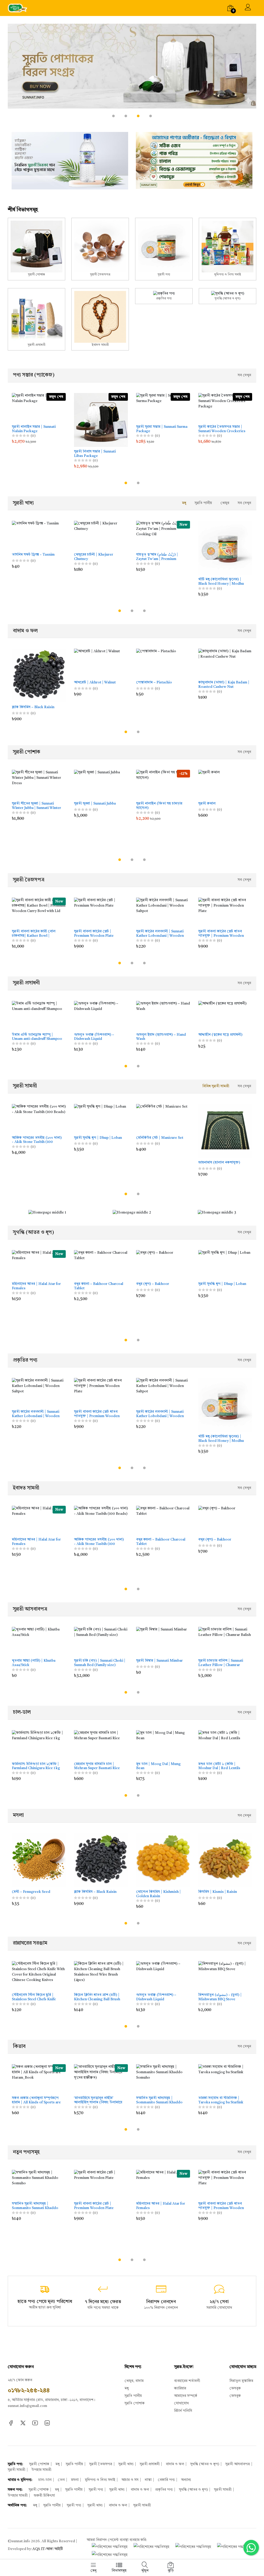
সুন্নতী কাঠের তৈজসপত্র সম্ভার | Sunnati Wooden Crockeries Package (222, 429)
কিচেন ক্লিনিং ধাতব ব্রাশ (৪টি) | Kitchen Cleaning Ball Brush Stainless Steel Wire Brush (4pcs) (97, 1997)
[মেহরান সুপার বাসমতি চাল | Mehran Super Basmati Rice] (101, 1745)
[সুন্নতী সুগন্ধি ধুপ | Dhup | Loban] (101, 1119)
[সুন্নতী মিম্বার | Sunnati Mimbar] (163, 1641)
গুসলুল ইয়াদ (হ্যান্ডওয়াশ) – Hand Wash (161, 1037)
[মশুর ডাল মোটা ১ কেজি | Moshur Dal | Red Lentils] (225, 1745)
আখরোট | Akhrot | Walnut (95, 682)
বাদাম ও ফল (175, 2464)
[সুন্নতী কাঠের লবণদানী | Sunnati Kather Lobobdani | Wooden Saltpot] (163, 1392)
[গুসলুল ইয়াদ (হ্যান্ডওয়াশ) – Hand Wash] (163, 1015)
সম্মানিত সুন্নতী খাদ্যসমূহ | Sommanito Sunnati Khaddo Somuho (159, 2100)
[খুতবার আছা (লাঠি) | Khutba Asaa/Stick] (39, 1641)
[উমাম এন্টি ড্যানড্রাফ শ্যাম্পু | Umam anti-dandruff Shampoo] (39, 1015)
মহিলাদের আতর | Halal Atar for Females (36, 1286)
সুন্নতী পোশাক (39, 2464)
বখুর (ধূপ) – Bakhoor (153, 1284)
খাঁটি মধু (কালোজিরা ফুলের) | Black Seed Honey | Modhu (221, 582)
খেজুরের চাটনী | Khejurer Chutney (94, 557)
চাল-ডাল (45, 2480)
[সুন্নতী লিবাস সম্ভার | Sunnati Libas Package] (101, 420)
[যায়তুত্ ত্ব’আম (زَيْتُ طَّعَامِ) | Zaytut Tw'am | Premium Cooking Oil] (163, 535)
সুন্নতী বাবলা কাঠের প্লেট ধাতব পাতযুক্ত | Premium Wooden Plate (221, 934)
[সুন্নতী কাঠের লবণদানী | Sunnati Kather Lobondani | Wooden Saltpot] (163, 912)
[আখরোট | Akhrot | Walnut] (101, 663)
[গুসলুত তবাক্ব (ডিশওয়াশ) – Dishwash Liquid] (101, 1015)
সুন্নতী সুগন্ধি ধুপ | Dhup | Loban (98, 1138)
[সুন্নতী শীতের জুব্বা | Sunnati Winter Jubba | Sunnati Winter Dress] (39, 784)
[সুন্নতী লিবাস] (132, 75)
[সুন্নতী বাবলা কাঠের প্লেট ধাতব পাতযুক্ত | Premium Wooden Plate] (225, 912)
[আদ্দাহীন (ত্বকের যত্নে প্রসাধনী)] (225, 1015)
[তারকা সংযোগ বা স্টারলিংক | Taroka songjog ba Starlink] (225, 2079)
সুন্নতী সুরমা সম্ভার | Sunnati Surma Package (162, 429)
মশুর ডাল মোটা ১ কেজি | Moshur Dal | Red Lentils (219, 1766)
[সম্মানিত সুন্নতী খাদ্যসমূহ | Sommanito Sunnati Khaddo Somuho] (163, 2079)
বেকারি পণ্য (166, 2480)
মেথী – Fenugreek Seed (31, 1892)
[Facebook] (11, 2423)
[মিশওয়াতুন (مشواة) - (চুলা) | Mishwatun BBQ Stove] (225, 1976)
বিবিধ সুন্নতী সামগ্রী (216, 1086)
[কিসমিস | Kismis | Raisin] (225, 1860)
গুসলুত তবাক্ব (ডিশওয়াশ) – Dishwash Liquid (94, 1037)
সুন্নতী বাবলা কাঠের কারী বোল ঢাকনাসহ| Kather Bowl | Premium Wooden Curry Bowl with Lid (37, 934)
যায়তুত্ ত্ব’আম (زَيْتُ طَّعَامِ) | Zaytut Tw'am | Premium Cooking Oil (157, 557)
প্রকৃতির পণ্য (164, 2490)
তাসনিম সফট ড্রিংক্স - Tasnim (33, 555)
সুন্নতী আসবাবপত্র (238, 2464)
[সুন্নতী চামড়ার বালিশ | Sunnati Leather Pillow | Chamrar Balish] (225, 1641)
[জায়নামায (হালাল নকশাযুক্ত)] (225, 1131)
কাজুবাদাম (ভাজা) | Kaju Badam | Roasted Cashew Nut (224, 685)
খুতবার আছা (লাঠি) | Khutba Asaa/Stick (34, 1663)
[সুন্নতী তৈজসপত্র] (100, 249)
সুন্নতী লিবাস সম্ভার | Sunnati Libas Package (95, 454)
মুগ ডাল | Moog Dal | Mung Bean (158, 1766)
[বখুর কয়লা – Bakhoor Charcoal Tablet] (101, 1265)
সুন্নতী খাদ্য (126, 2464)
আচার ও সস (130, 2480)
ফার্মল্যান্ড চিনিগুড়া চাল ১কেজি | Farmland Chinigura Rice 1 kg (36, 1766)
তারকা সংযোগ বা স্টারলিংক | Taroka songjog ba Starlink (221, 2100)
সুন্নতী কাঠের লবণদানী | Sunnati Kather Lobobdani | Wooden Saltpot (160, 1414)
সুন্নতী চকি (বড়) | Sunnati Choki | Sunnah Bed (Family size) (100, 1663)
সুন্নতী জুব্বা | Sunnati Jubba (95, 804)
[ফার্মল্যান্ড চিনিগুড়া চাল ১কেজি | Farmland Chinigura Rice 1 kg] (39, 1745)
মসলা (75, 2480)
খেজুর (225, 503)
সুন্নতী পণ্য (96, 2490)
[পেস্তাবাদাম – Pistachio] (163, 663)
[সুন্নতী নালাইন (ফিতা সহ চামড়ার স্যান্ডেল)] (163, 784)
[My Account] (248, 8)
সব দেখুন (244, 375)
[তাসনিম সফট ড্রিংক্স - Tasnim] (39, 535)
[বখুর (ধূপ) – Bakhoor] (163, 1265)
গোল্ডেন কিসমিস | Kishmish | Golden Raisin (158, 1894)
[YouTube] (35, 2423)
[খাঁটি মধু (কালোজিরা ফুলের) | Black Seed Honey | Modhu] (225, 548)
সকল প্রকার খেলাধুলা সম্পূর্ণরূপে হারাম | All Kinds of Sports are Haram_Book (36, 2100)
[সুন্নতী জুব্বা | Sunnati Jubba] (101, 784)
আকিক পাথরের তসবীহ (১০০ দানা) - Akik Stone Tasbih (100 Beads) (37, 1140)
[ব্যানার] (70, 161)
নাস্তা (148, 2480)
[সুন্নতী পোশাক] (36, 249)
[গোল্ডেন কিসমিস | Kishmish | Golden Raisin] (163, 1860)
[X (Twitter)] (23, 2423)
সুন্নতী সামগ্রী (16, 2470)
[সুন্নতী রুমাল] (225, 784)
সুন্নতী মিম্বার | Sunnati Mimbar (159, 1661)
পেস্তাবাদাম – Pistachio (154, 682)
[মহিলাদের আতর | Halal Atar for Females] (39, 1265)
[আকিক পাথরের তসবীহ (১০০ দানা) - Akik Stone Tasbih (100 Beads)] (39, 1119)
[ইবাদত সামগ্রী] (100, 319)
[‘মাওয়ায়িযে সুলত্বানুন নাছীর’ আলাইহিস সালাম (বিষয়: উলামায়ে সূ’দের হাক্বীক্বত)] (101, 2079)
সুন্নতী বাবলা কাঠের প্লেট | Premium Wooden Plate (94, 934)
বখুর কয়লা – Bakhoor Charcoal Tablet (99, 1286)
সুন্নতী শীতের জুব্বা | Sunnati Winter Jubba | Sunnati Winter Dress (36, 806)
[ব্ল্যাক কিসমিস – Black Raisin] (39, 676)
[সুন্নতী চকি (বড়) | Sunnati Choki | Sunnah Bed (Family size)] (101, 1641)
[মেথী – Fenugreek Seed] (39, 1860)
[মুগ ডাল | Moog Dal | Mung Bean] (163, 1745)
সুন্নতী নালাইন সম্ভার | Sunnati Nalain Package (34, 429)
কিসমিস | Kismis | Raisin (218, 1892)
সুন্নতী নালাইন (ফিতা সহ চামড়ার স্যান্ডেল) (159, 806)
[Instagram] (47, 2423)
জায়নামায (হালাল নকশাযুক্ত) (219, 1162)
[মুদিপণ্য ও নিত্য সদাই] (228, 249)
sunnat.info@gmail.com (27, 2406)
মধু (184, 503)
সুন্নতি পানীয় (203, 503)
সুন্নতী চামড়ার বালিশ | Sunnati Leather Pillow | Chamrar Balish (221, 1663)
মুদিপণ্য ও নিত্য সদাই (100, 2480)
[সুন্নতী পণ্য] (164, 249)
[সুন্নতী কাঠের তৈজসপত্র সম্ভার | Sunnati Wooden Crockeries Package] (225, 408)
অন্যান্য (186, 2480)
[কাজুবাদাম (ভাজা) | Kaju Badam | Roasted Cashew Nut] (225, 663)
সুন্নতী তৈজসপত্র (101, 2464)
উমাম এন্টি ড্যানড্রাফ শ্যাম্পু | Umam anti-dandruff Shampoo (37, 1037)
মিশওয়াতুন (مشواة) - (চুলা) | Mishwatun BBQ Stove (220, 1997)
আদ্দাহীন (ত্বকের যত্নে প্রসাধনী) (220, 1035)
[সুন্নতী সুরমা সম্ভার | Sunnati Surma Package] (163, 408)
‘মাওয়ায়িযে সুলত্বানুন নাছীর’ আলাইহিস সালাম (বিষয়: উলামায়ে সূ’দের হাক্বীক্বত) (98, 2100)
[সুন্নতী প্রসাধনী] (36, 319)
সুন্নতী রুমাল (207, 804)
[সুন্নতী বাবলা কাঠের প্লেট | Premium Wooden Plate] (101, 912)
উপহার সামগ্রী (41, 2470)
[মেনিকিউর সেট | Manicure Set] (163, 1119)
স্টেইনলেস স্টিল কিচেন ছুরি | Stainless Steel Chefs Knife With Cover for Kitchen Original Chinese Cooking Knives (34, 1997)
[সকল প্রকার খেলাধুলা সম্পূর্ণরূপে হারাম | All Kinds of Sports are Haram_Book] (39, 2079)
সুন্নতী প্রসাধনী (150, 2464)
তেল (61, 2480)
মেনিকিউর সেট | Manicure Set (160, 1138)
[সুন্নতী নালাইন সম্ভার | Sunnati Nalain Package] (39, 408)
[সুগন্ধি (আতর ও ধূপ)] (228, 296)
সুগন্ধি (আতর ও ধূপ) (205, 2464)
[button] (113, 116)
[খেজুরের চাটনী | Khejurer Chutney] (101, 535)
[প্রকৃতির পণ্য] (164, 296)
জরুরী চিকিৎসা (44, 2496)
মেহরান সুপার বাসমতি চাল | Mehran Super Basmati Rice (97, 1766)
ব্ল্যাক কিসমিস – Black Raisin (33, 707)
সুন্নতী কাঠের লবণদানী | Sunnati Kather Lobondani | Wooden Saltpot (160, 934)
